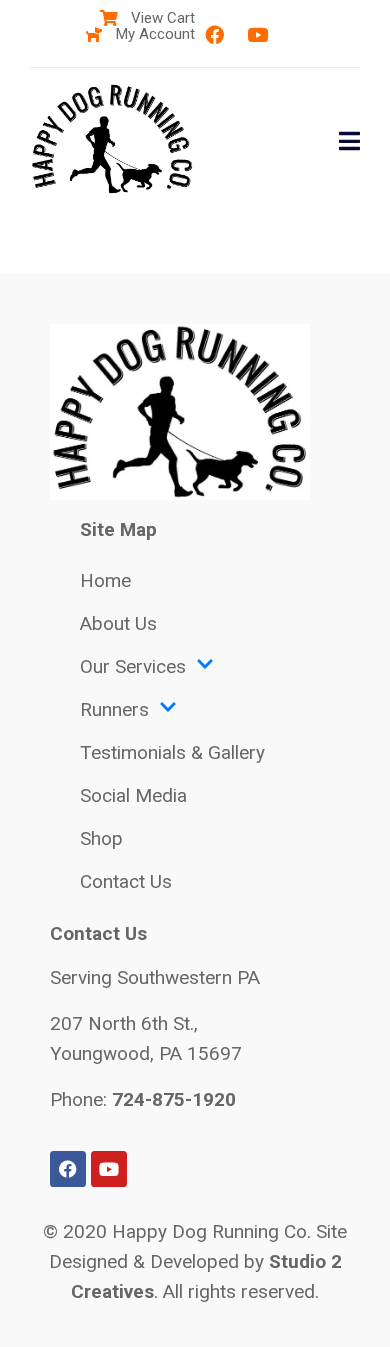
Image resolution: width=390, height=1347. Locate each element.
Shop (101, 838)
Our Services (133, 666)
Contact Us (126, 881)
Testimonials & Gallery (172, 752)
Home (105, 580)
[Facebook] (214, 35)
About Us (118, 623)
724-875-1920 (174, 1099)
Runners (114, 709)
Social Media (133, 795)
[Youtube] (257, 35)
